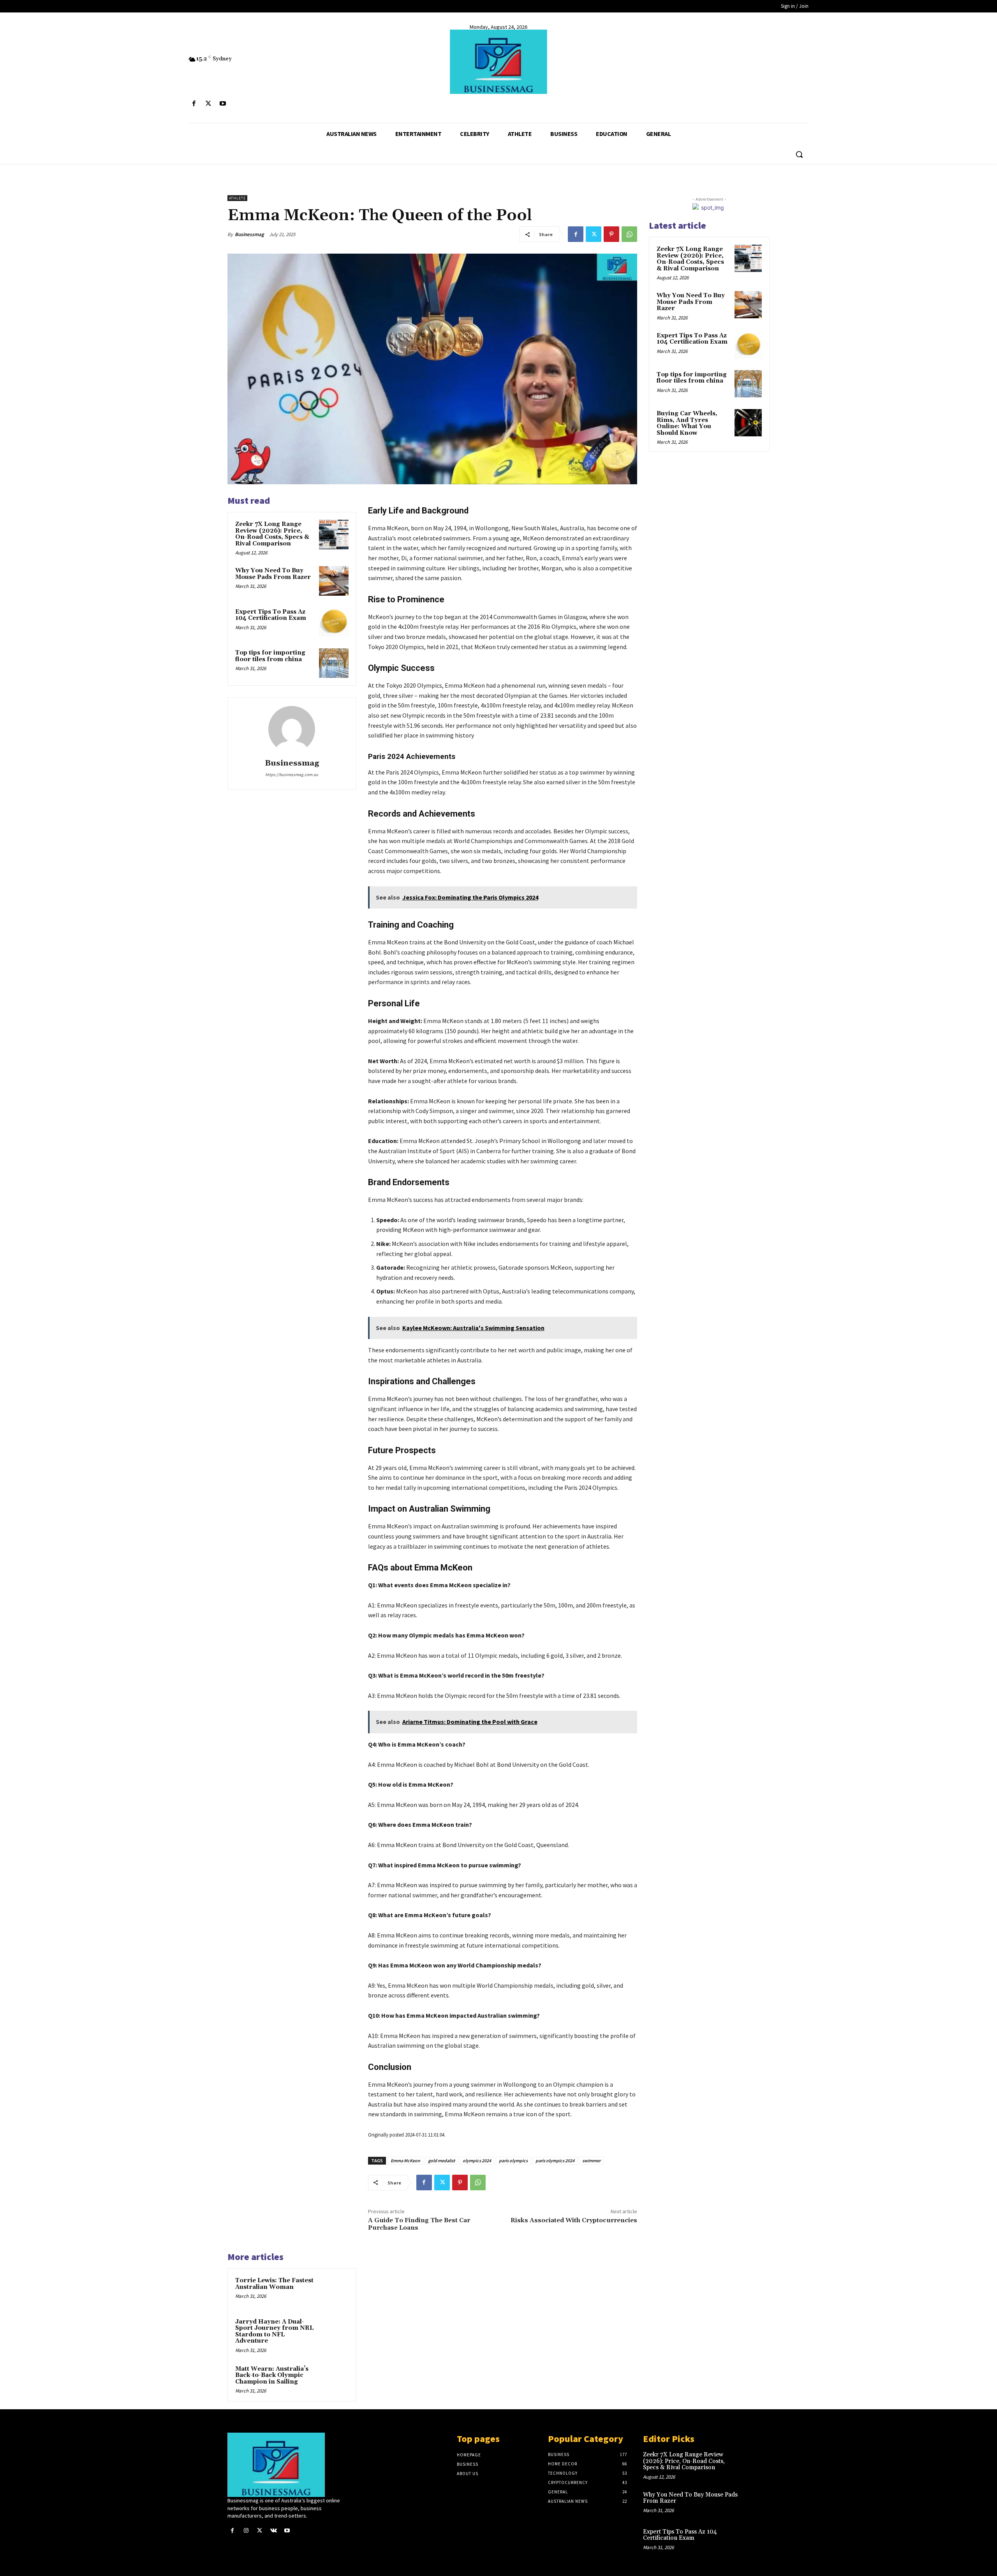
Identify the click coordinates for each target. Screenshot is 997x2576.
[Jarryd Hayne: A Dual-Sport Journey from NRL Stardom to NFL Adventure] (334, 2332)
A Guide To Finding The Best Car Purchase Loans (419, 2224)
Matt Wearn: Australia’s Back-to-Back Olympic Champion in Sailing (272, 2375)
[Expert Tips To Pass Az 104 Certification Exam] (334, 622)
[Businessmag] (498, 62)
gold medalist (441, 2160)
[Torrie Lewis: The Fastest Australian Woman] (334, 2291)
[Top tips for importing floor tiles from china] (334, 663)
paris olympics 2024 (555, 2160)
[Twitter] (208, 104)
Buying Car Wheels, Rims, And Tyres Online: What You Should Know (687, 423)
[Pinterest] (611, 234)
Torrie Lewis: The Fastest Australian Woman (274, 2284)
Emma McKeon (405, 2160)
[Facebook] (194, 104)
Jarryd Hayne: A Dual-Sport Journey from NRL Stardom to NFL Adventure (274, 2332)
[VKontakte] (274, 2531)
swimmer (591, 2160)
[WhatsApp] (629, 234)
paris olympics (513, 2160)
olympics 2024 (477, 2160)
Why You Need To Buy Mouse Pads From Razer (273, 574)
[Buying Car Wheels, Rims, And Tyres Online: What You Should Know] (748, 423)
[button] (799, 154)
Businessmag (249, 234)
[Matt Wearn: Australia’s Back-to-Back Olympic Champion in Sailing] (334, 2379)
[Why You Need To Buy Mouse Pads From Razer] (334, 581)
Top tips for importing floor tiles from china (270, 656)
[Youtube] (223, 104)
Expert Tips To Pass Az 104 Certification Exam (271, 615)
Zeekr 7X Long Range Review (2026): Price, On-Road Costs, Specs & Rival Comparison (272, 534)
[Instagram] (246, 2531)
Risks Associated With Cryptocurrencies (574, 2220)
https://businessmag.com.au (292, 775)
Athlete (237, 198)
